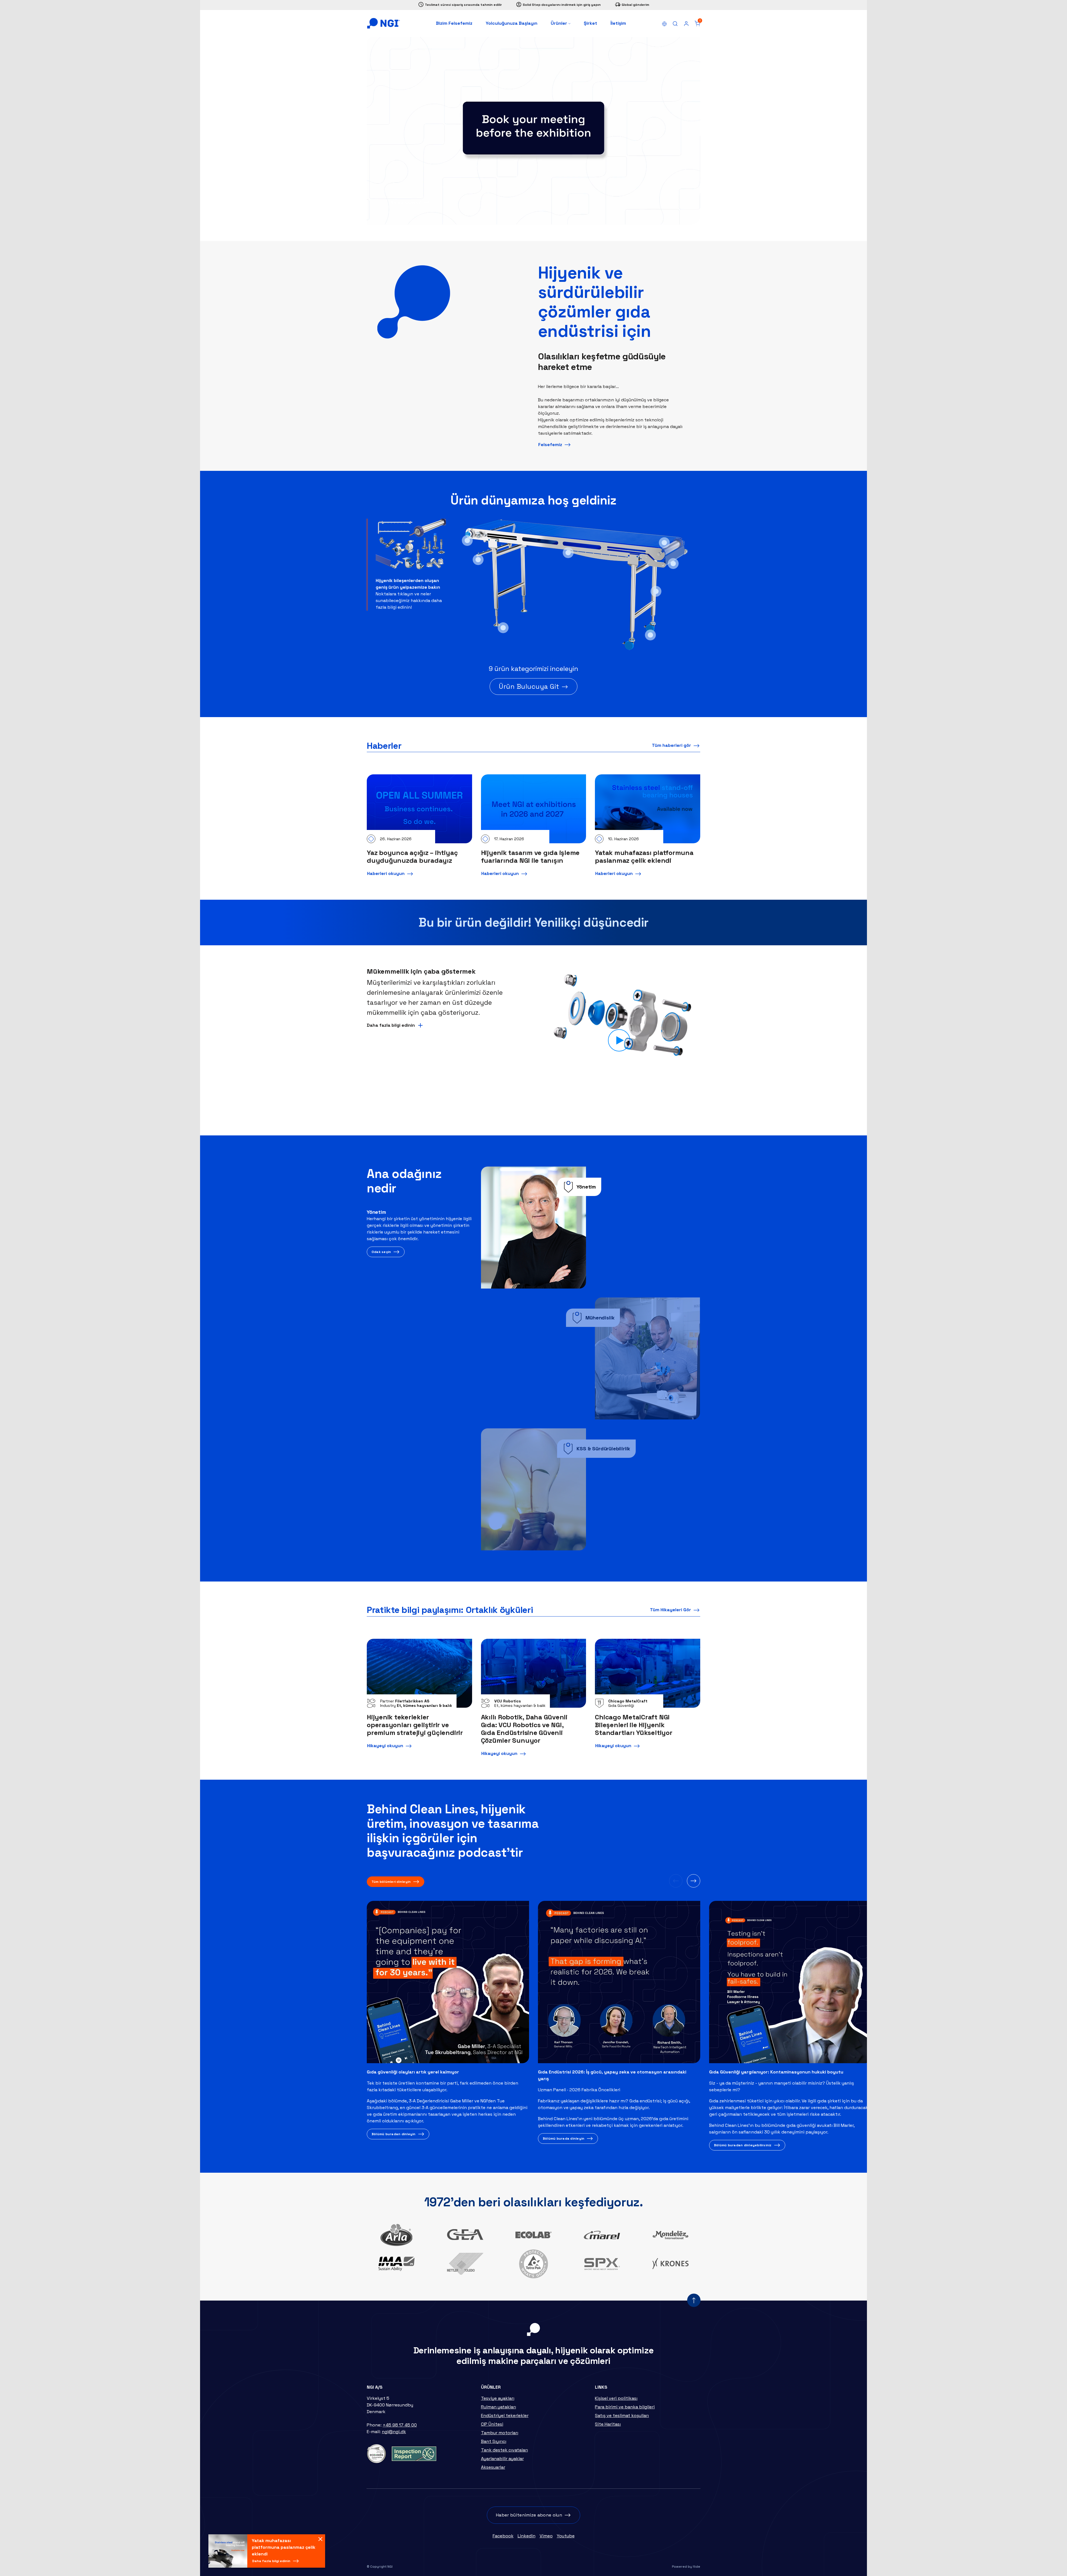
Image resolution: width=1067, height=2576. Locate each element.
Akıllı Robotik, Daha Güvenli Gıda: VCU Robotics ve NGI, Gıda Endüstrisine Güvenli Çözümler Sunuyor (524, 1729)
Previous (676, 1881)
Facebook (503, 2536)
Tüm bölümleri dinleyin (391, 1882)
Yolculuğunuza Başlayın (512, 23)
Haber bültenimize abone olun (529, 2515)
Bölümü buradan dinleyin (394, 2134)
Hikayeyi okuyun (385, 1746)
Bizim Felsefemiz (454, 23)
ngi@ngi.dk (394, 2432)
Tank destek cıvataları (504, 2450)
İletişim (618, 23)
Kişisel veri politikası (616, 2398)
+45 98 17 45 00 (400, 2425)
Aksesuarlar (493, 2467)
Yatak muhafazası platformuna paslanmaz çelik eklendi (644, 857)
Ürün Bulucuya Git (529, 686)
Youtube (566, 2536)
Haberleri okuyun (386, 873)
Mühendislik (600, 1318)
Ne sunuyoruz (406, 202)
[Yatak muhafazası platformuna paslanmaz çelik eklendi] (228, 2551)
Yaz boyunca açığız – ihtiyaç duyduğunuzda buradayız (412, 857)
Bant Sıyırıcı (494, 2441)
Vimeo (546, 2536)
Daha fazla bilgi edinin (271, 2561)
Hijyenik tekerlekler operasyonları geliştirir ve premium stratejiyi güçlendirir (415, 1725)
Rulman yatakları (498, 2407)
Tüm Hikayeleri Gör (670, 1610)
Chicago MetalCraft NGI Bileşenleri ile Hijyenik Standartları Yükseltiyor (634, 1725)
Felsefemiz (550, 445)
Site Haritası (608, 2424)
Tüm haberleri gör (671, 745)
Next (694, 1881)
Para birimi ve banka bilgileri (625, 2407)
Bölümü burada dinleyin (564, 2139)
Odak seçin (381, 1252)
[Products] (411, 548)
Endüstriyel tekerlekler (505, 2415)
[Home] (383, 23)
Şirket (590, 23)
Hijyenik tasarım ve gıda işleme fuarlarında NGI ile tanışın (530, 857)
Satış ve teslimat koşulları (622, 2415)
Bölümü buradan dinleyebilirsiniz (743, 2145)
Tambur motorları (500, 2433)
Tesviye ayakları (498, 2398)
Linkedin (527, 2536)
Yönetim (586, 1187)
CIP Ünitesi (492, 2424)
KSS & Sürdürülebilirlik (603, 1449)
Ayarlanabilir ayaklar (502, 2459)
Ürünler (559, 23)
